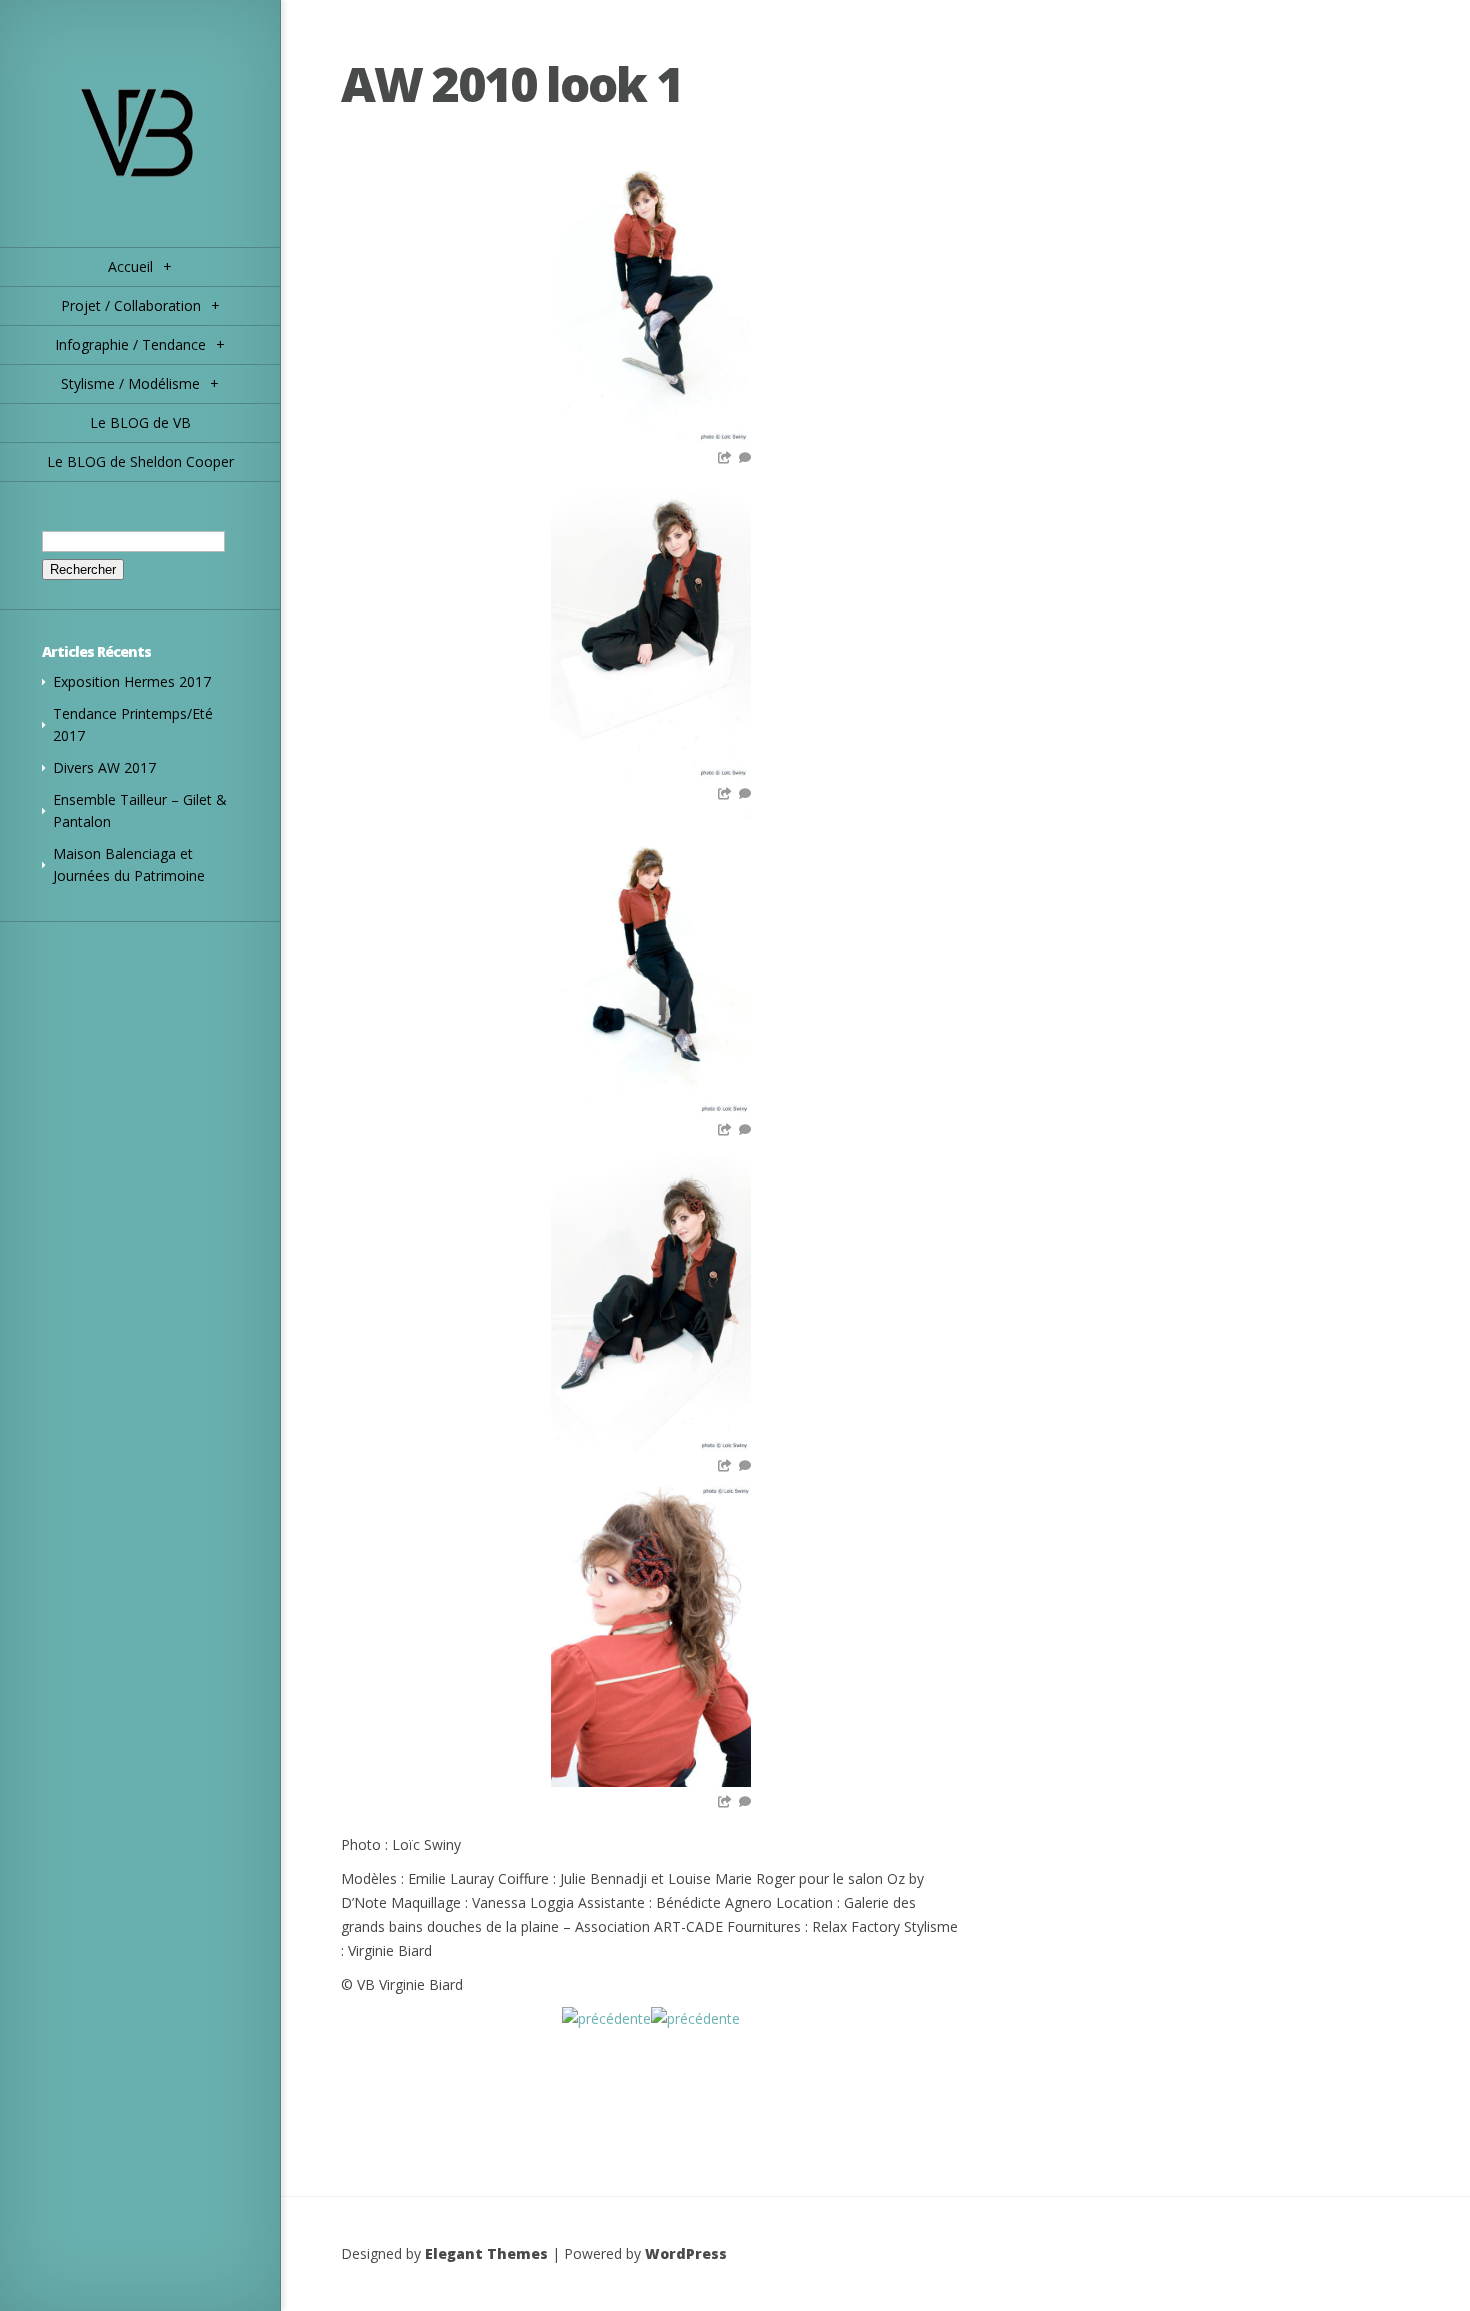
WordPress (686, 2253)
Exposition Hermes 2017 (132, 681)
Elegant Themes (486, 2253)
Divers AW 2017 (104, 767)
